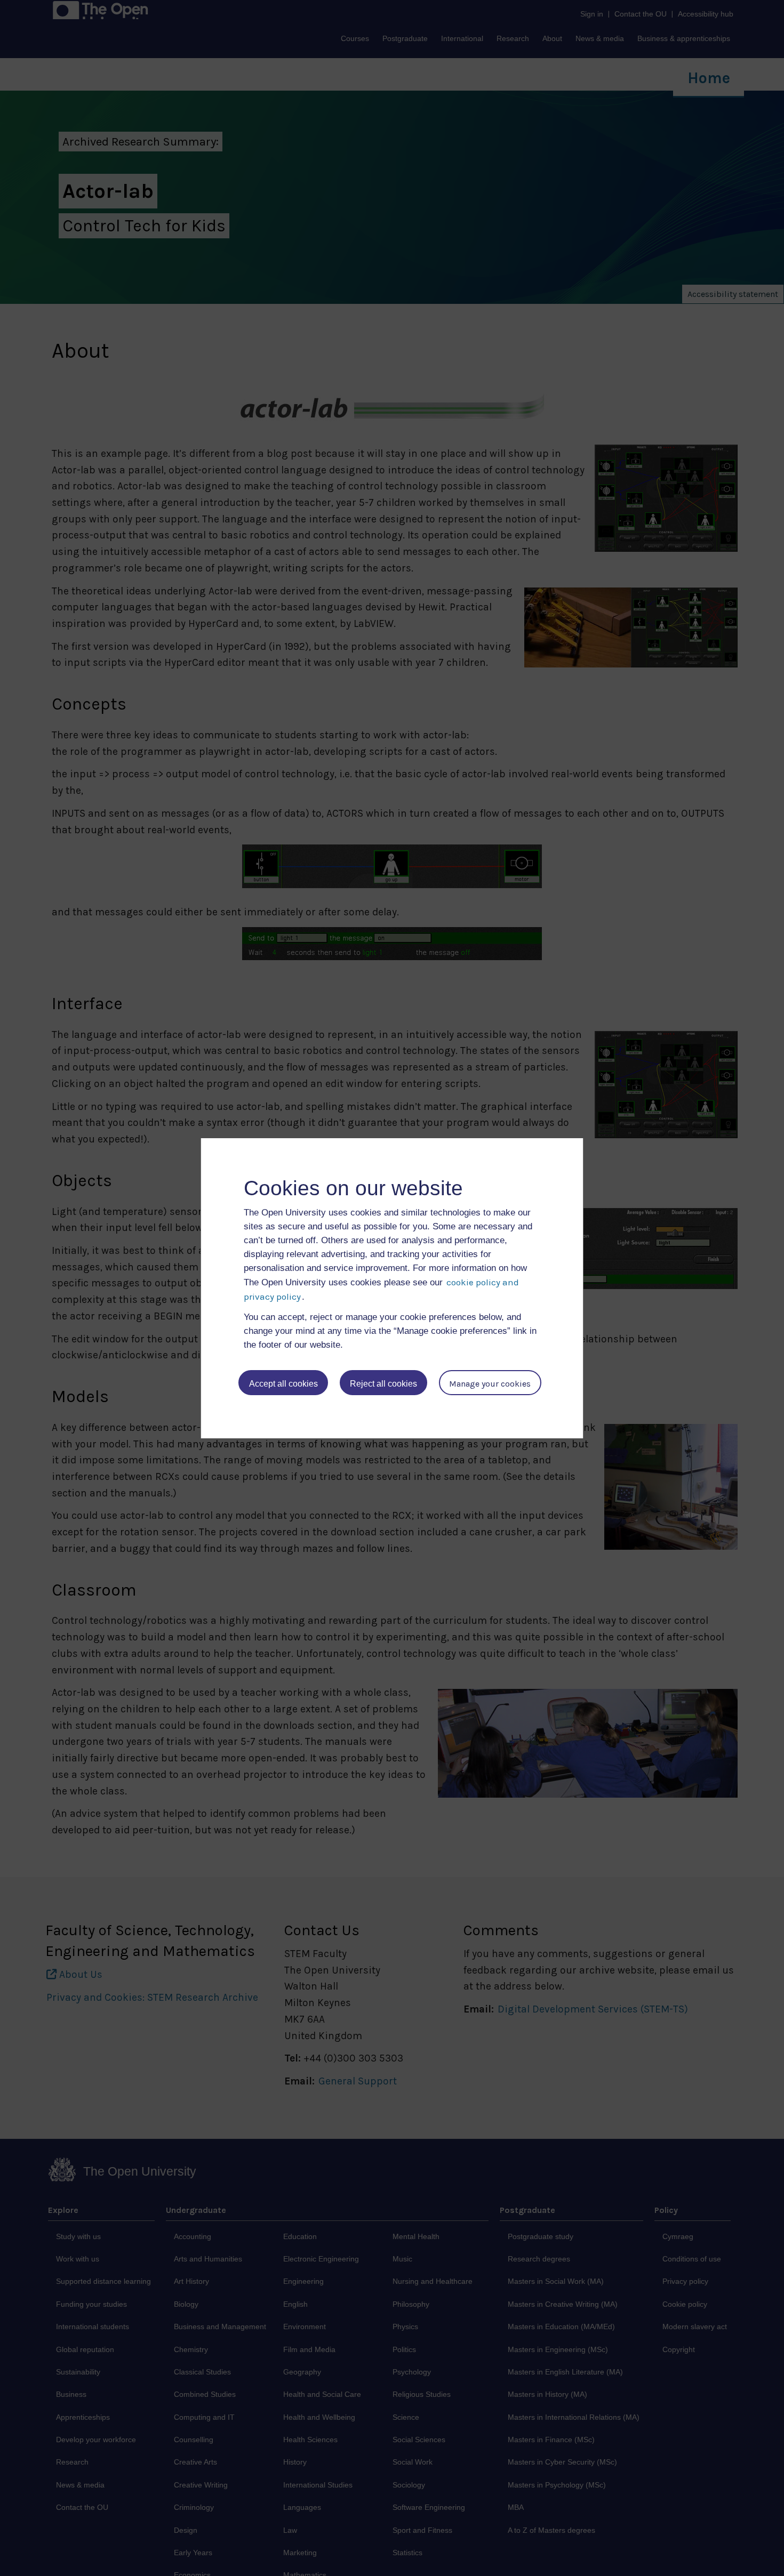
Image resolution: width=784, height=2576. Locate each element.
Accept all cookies (283, 1384)
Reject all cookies (383, 1384)
